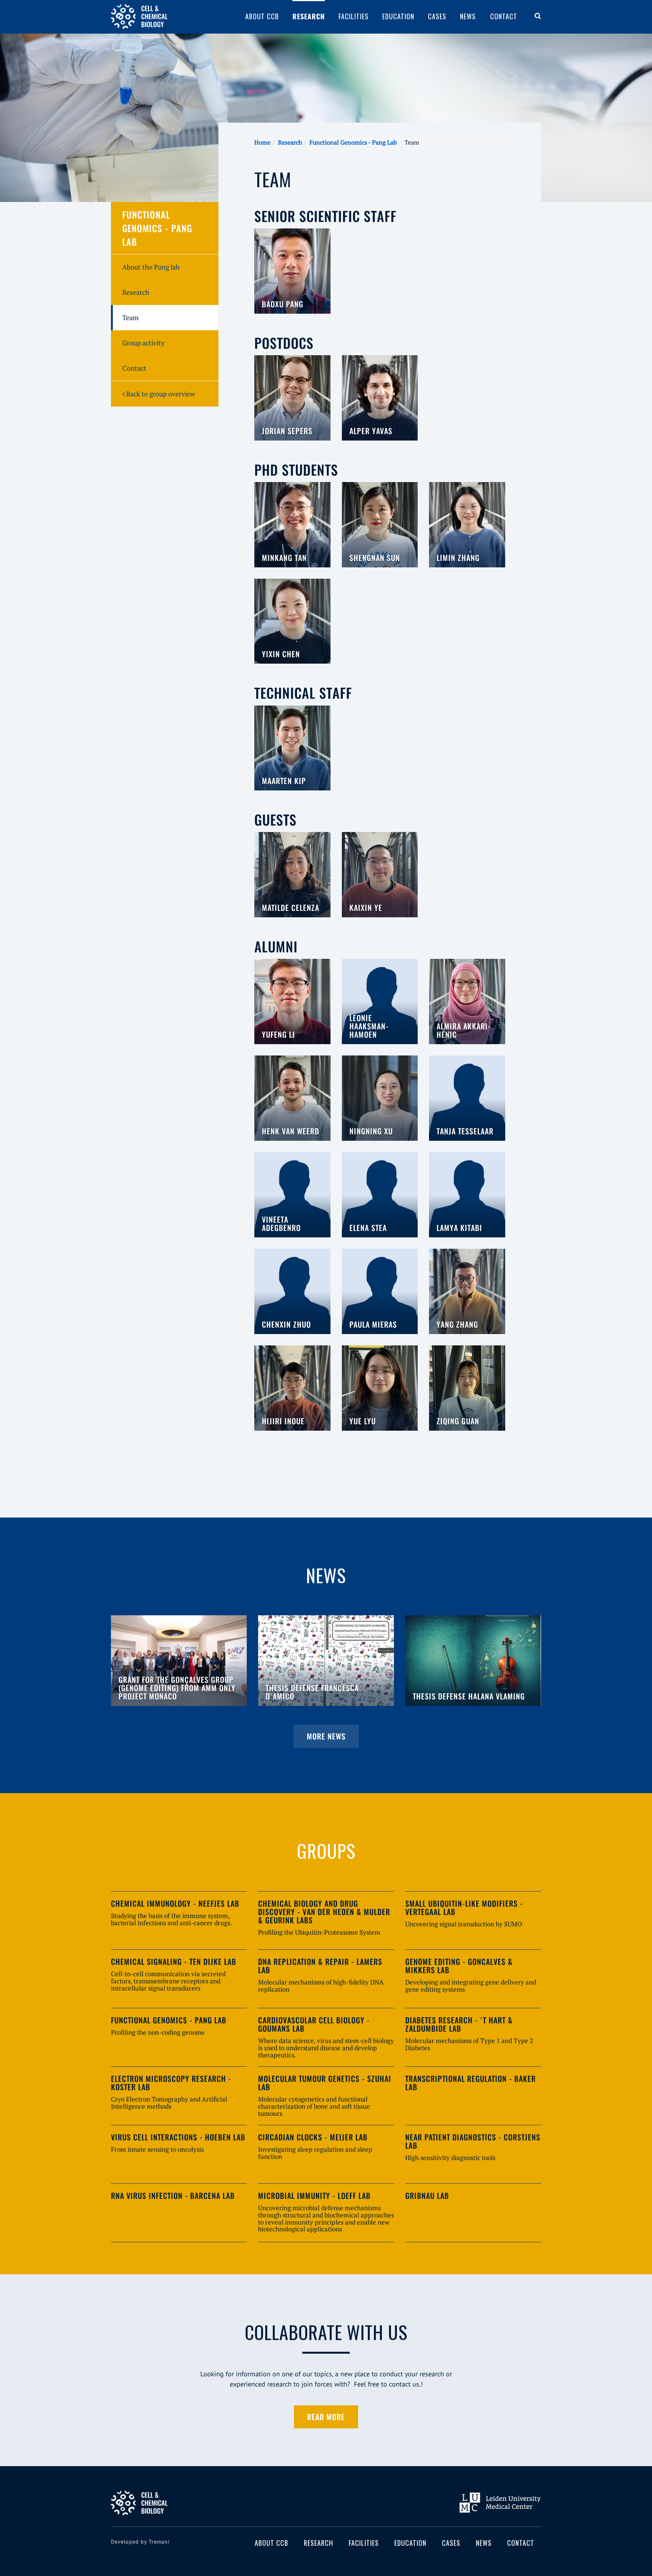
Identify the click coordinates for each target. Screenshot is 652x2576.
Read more (326, 2417)
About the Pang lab (151, 267)
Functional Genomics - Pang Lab (353, 142)
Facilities (354, 16)
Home (262, 142)
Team (131, 317)
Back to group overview (160, 394)
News (468, 16)
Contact (504, 16)
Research (309, 16)
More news (326, 1736)
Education (398, 16)
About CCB (262, 16)
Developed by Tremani (140, 2542)
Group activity (143, 343)
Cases (437, 16)
